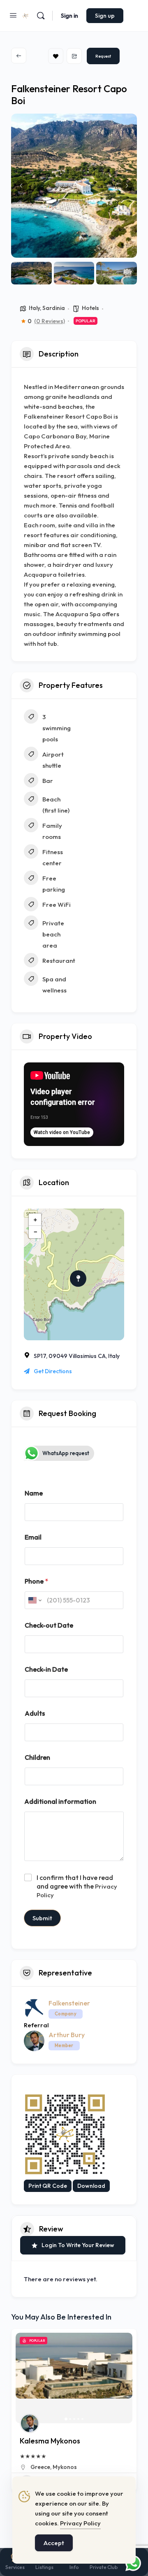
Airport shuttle (53, 760)
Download (91, 2186)
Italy (34, 308)
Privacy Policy (80, 2523)
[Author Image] (30, 2423)
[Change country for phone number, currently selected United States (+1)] (34, 1600)
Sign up (105, 16)
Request (103, 56)
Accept (54, 2543)
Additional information (60, 1802)
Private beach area (53, 934)
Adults (35, 1713)
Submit (42, 1918)
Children (37, 1757)
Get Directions (53, 1371)
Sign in (69, 16)
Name (34, 1493)
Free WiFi (57, 905)
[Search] (41, 16)
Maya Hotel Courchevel (59, 2441)
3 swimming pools (57, 728)
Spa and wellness (54, 985)
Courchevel (46, 2467)
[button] (21, 186)
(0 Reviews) (50, 321)
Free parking (54, 884)
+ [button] (35, 1219)
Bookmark (56, 56)
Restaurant (59, 961)
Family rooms (52, 831)
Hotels (90, 308)
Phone (36, 1581)
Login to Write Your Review (78, 2245)
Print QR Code (48, 2186)
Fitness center (53, 857)
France (73, 2467)
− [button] (35, 1232)
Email (33, 1537)
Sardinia (54, 308)
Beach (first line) (56, 805)
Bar (48, 781)
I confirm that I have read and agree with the (77, 1886)
